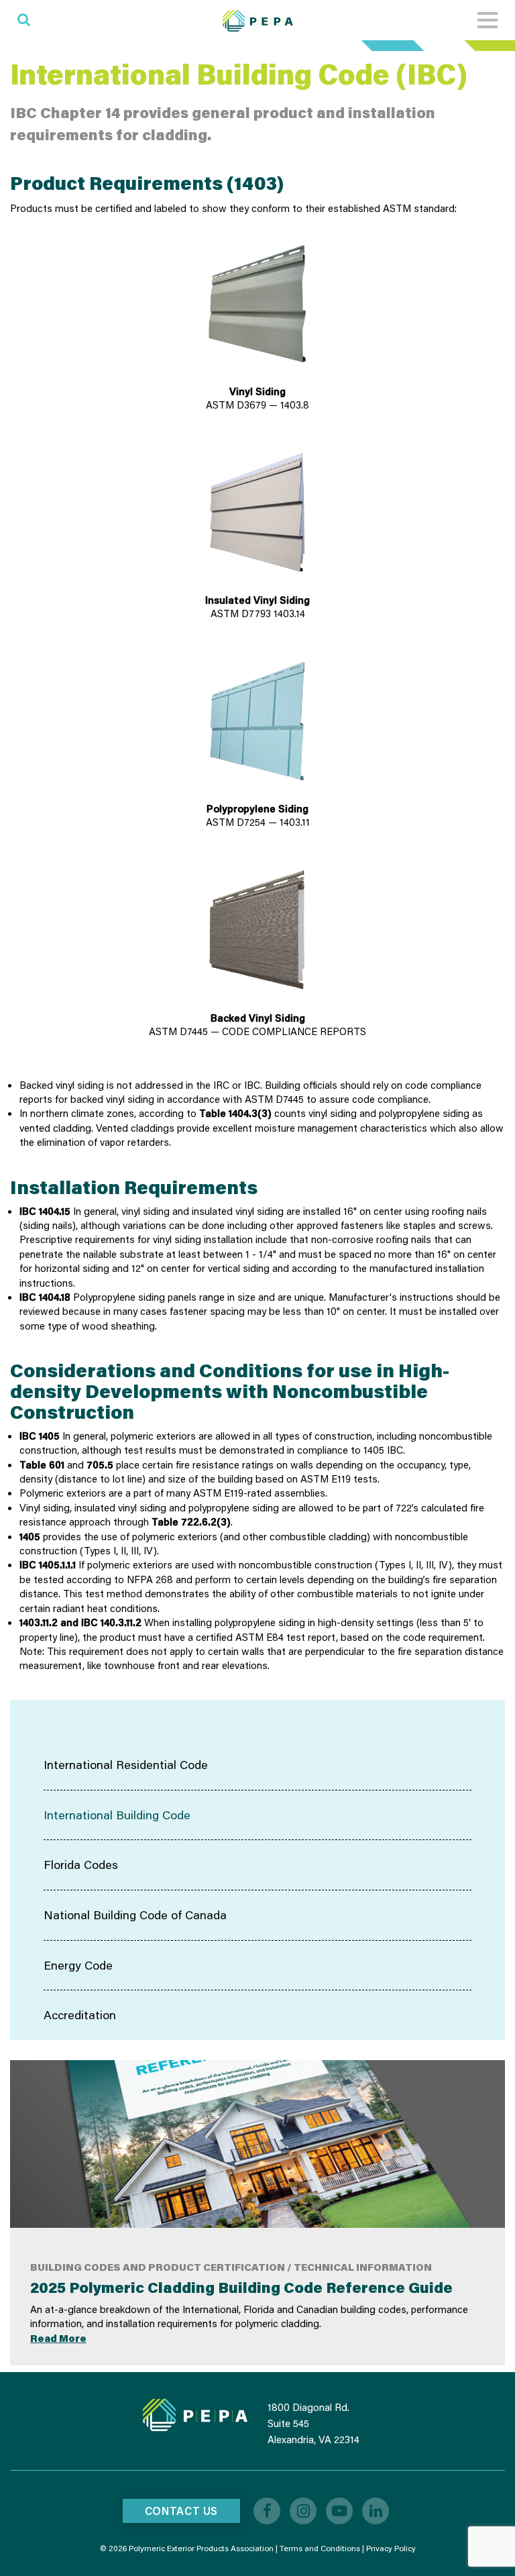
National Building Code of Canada (135, 1915)
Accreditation (80, 2015)
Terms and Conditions (320, 2548)
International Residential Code (126, 1764)
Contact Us (181, 2511)
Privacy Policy (391, 2548)
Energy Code (78, 1965)
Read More (58, 2338)
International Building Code (117, 1815)
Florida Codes (81, 1864)
